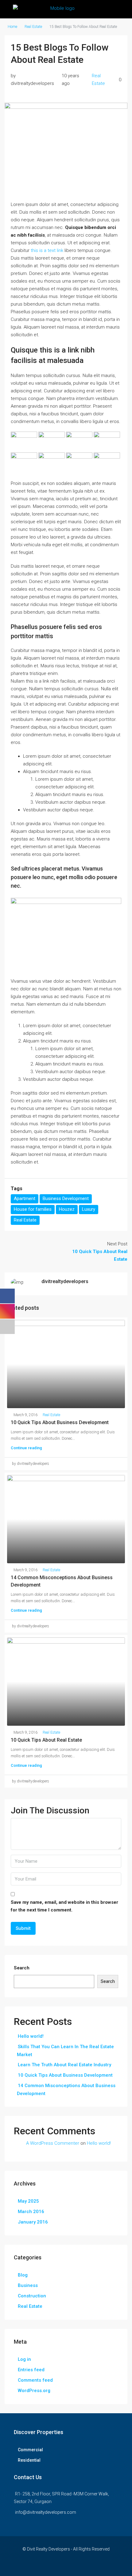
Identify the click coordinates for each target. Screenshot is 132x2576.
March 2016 (31, 2212)
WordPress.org (34, 2391)
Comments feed (35, 2380)
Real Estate (33, 27)
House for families (33, 1209)
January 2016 (33, 2222)
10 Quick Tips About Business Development (60, 1422)
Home (12, 27)
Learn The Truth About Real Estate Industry (64, 2065)
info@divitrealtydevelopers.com (46, 2512)
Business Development (66, 1198)
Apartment (25, 1198)
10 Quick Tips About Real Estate (46, 1740)
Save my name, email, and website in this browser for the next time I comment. (64, 1906)
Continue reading (26, 1448)
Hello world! (31, 2036)
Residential (29, 2460)
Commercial (30, 2450)
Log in (24, 2359)
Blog (23, 2275)
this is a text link (47, 250)
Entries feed (31, 2370)
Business (28, 2285)
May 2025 (28, 2201)
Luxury (89, 1209)
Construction (32, 2296)
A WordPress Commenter (53, 2143)
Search (22, 1968)
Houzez (67, 1209)
